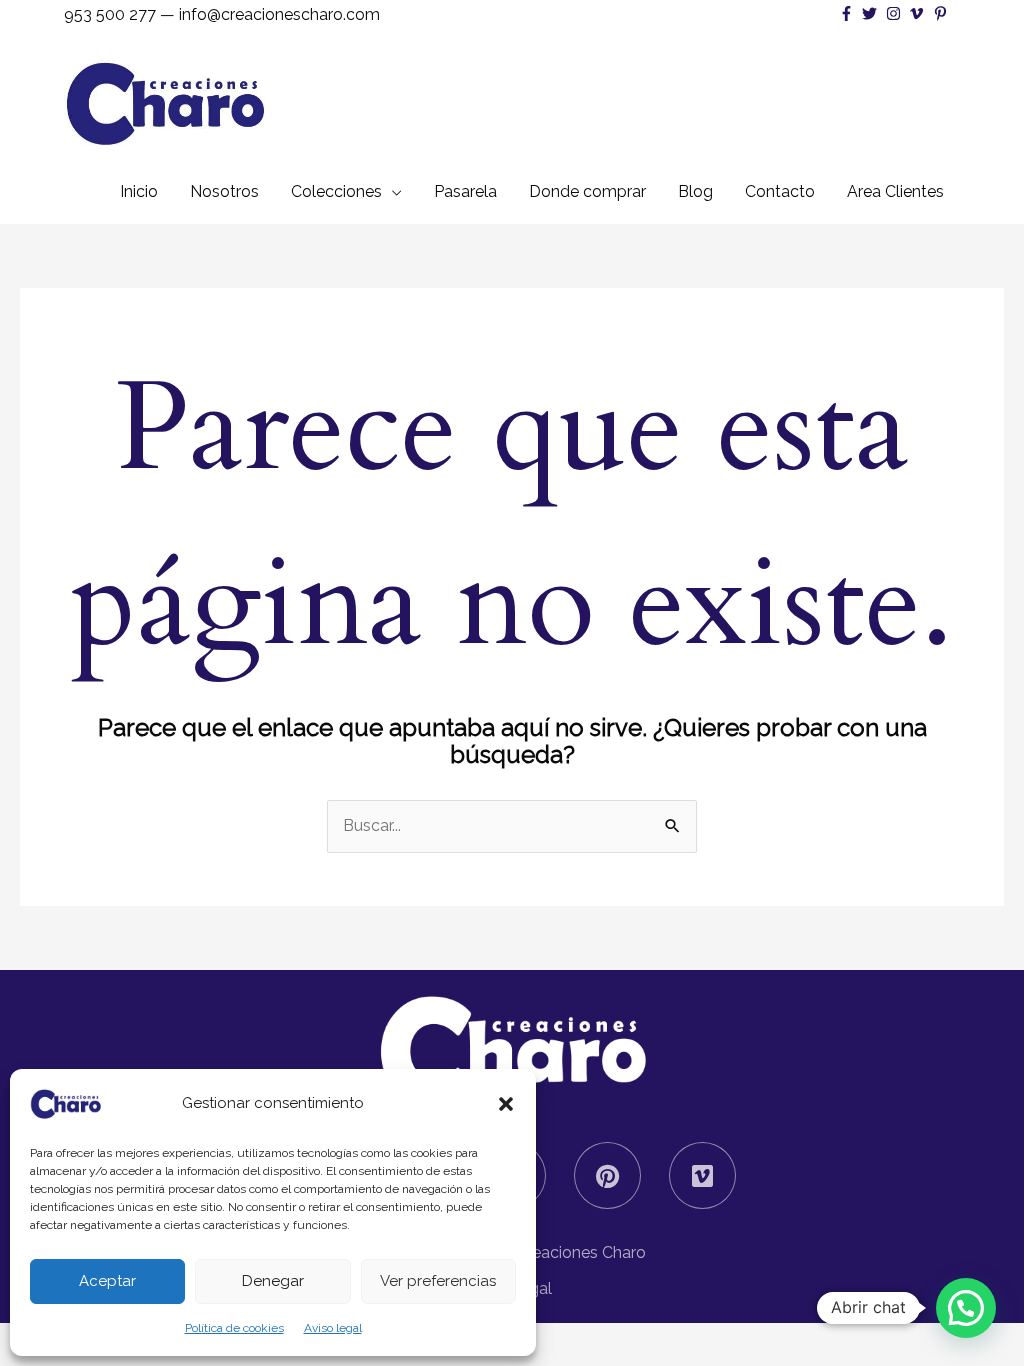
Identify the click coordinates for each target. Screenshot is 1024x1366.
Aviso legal (333, 1328)
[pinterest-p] (943, 13)
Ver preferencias (438, 1281)
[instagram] (896, 13)
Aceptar (107, 1281)
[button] (506, 1104)
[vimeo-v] (919, 13)
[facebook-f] (849, 13)
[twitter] (872, 13)
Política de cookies (234, 1328)
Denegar (273, 1281)
